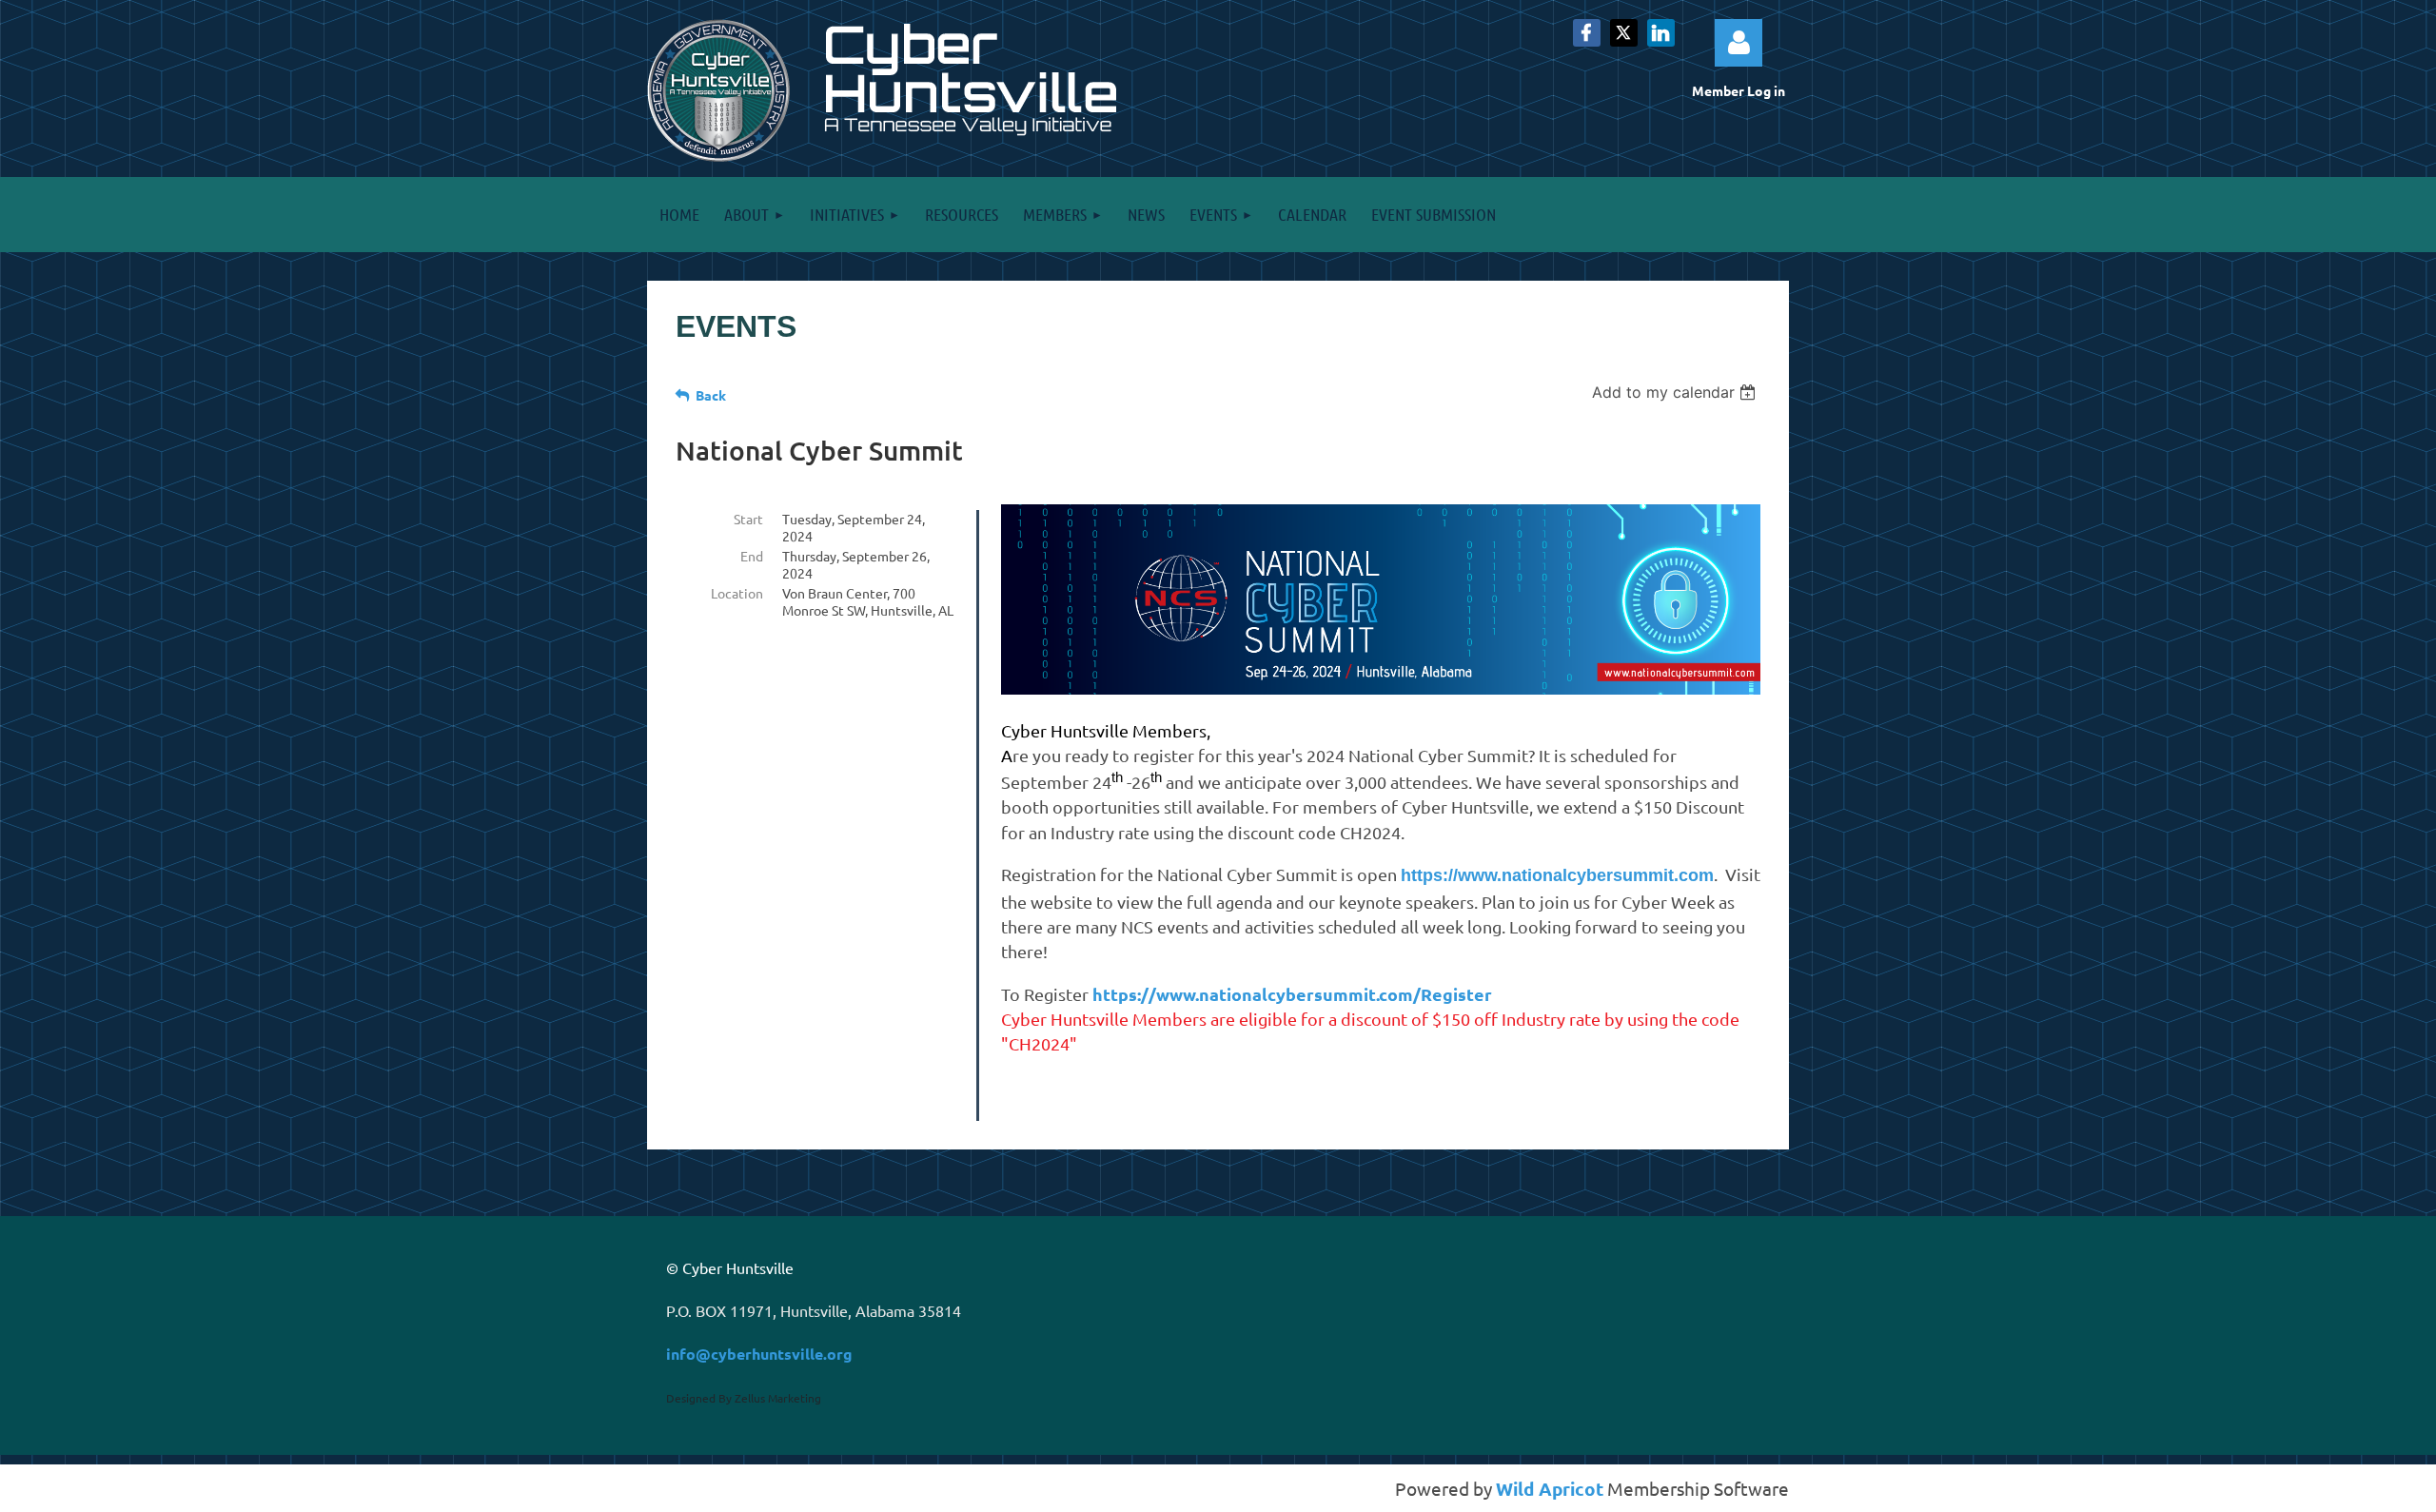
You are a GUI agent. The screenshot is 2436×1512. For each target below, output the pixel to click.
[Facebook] (1587, 33)
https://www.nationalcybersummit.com (1557, 875)
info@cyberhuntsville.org (759, 1354)
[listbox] (1676, 392)
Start (748, 519)
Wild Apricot (1550, 1489)
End (752, 556)
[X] (1624, 33)
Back (711, 395)
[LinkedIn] (1661, 33)
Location (737, 593)
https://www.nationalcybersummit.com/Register (1292, 994)
